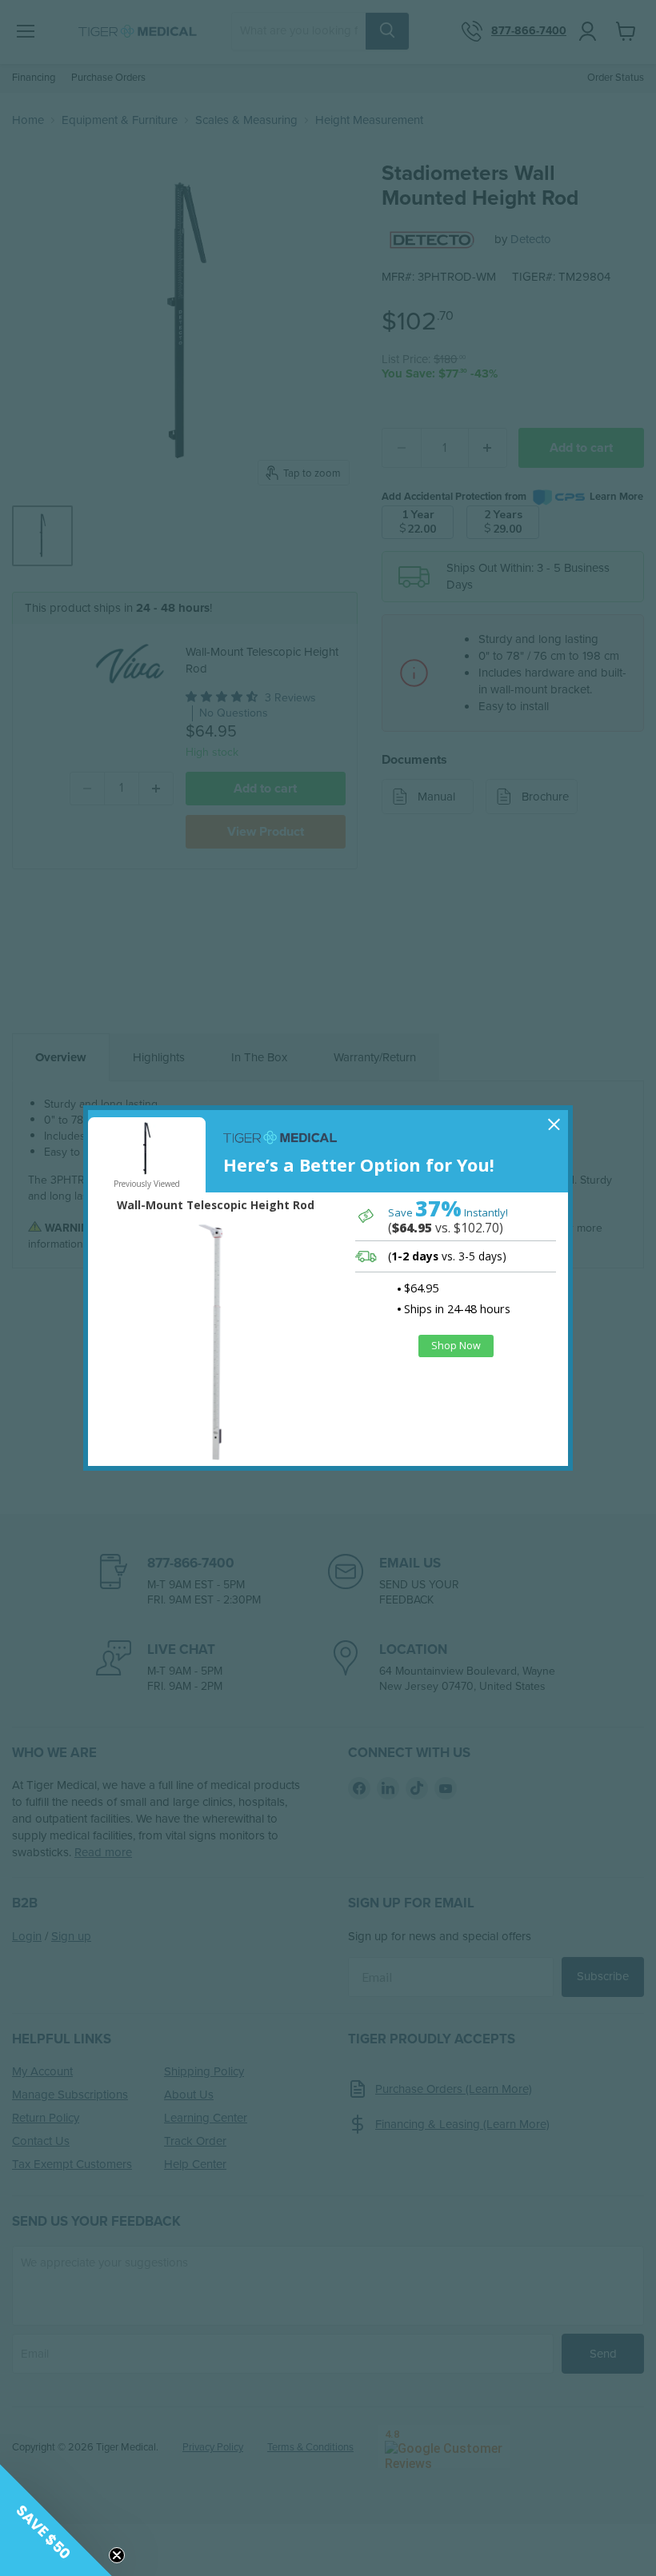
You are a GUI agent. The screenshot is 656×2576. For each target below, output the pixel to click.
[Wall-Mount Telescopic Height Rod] (216, 1341)
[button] (56, 2520)
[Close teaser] (117, 2555)
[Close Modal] (554, 1124)
